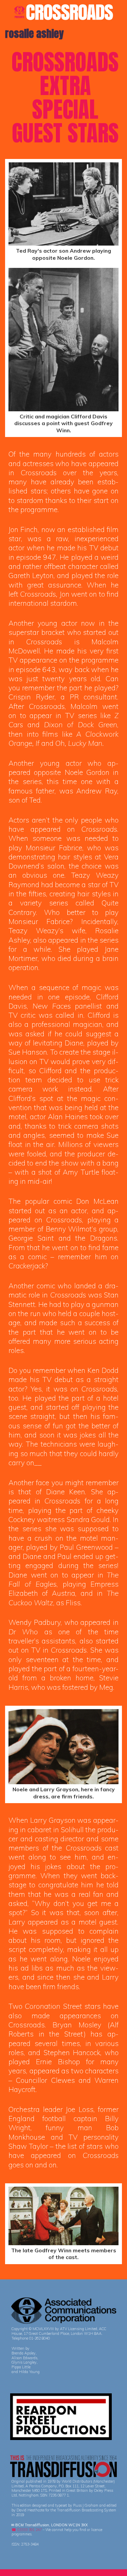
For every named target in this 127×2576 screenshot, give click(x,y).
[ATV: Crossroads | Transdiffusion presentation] (63, 11)
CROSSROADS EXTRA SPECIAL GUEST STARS (65, 97)
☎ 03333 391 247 (27, 2530)
